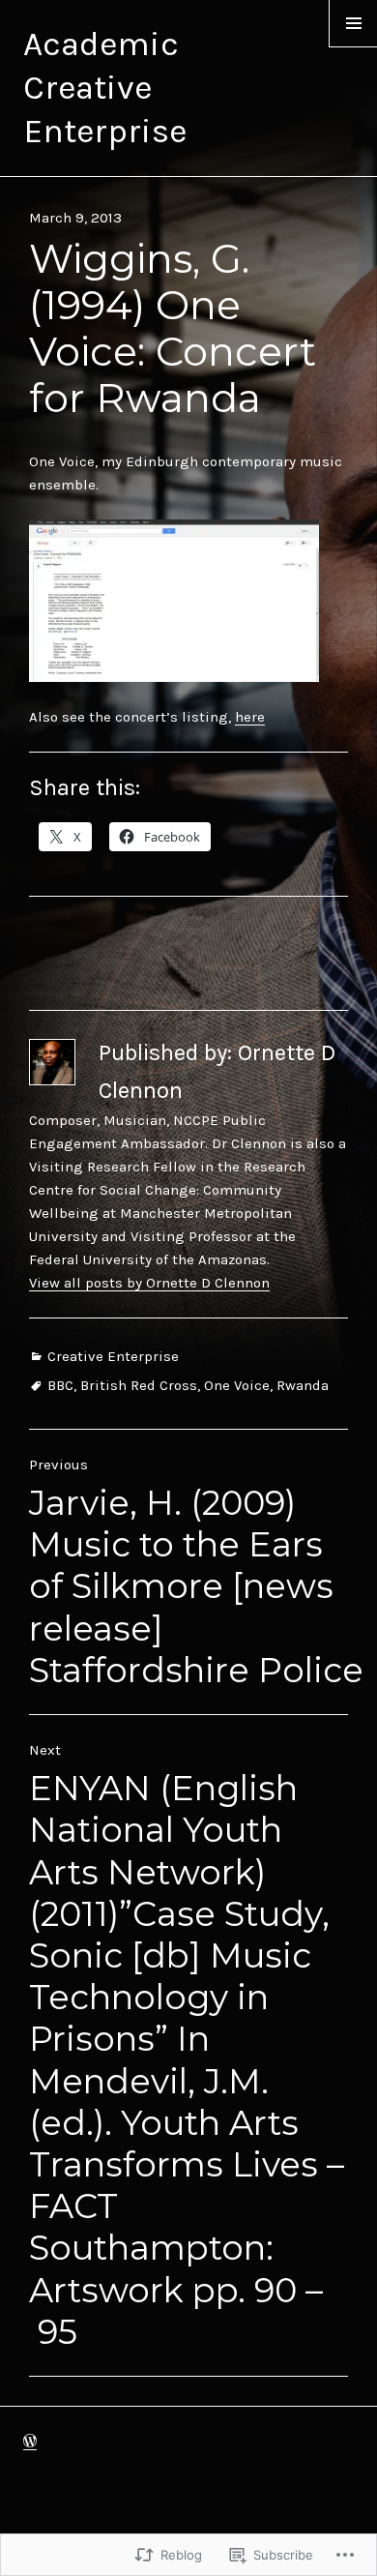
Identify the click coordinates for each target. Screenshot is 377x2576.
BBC (60, 1385)
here (250, 717)
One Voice (237, 1385)
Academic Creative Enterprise (105, 88)
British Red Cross (139, 1385)
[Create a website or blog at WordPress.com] (30, 2442)
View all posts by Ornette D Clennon (149, 1283)
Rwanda (303, 1385)
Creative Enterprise (113, 1356)
